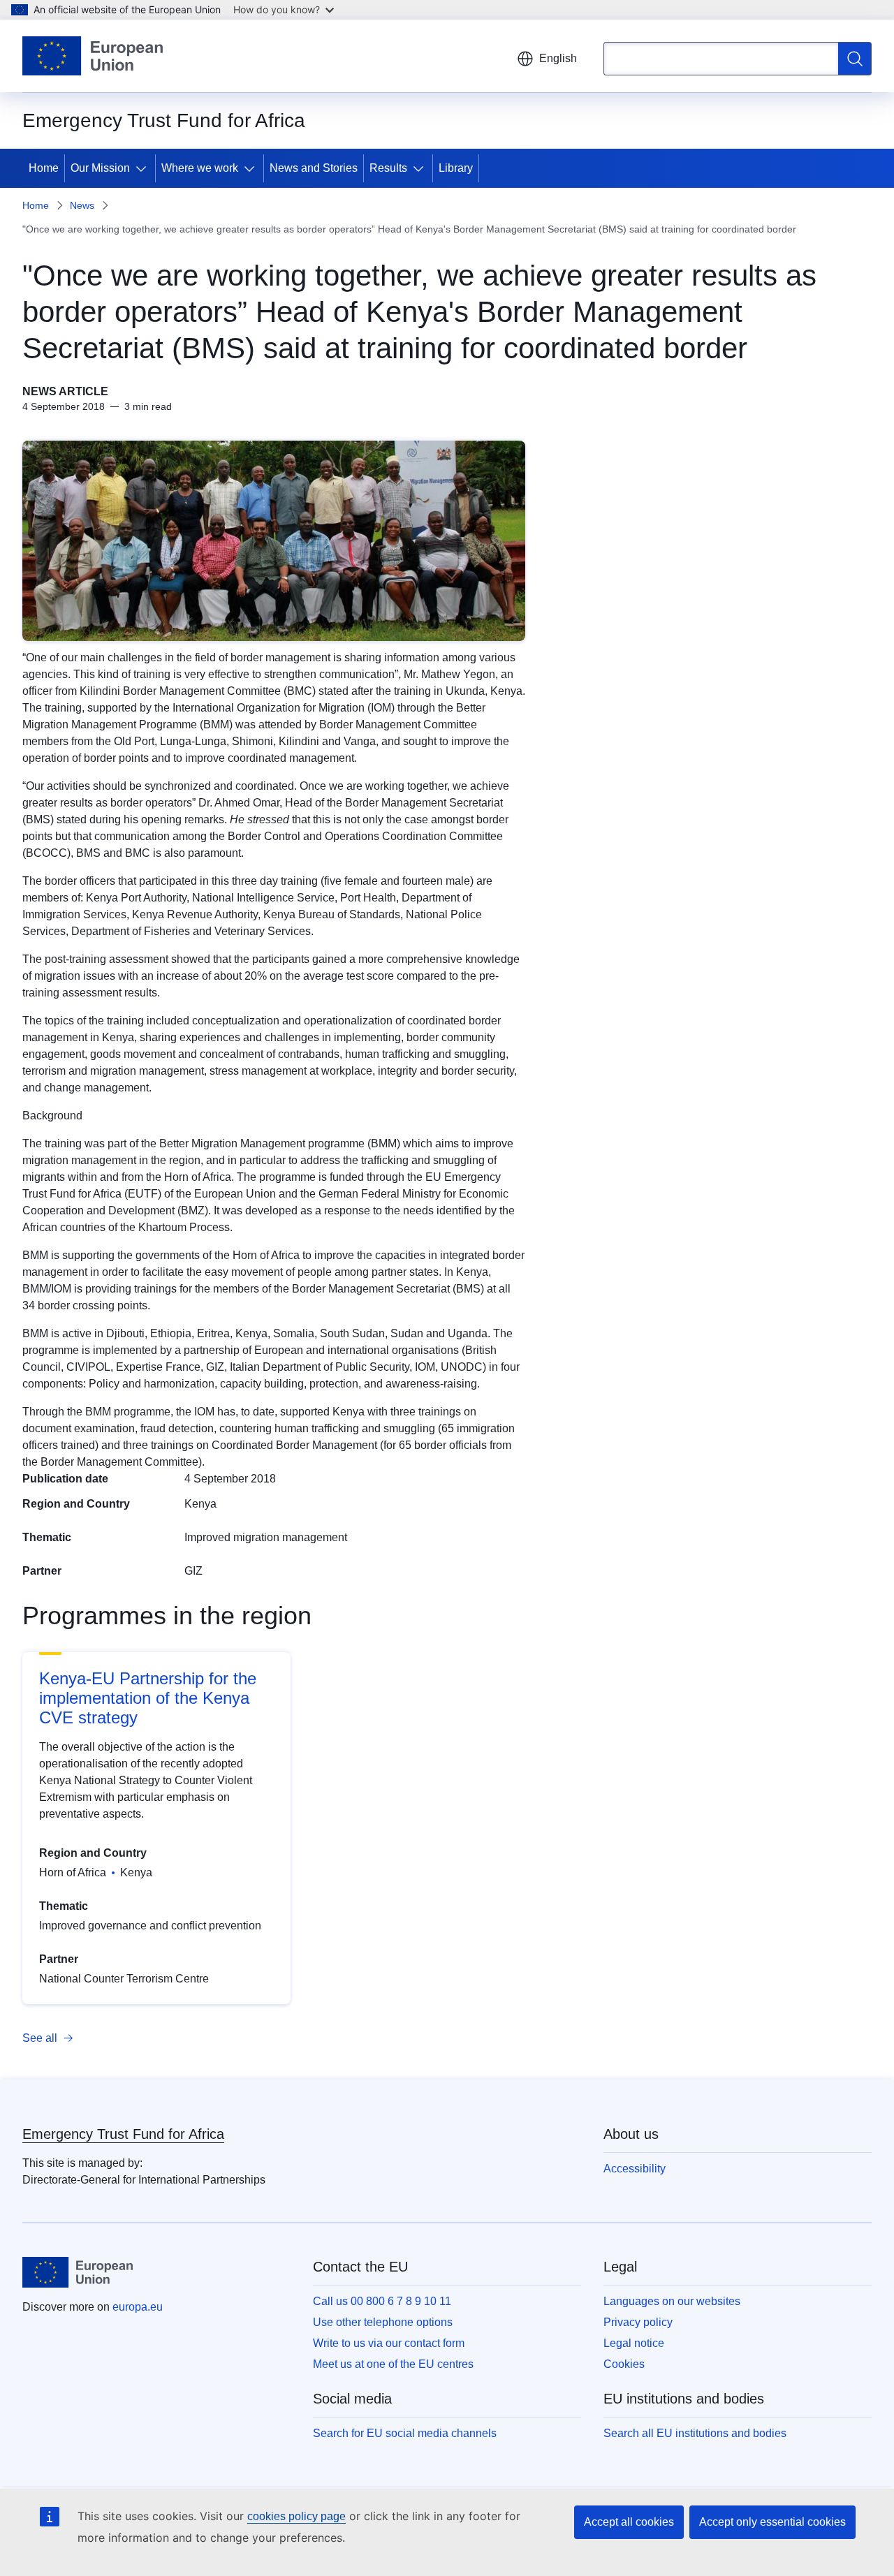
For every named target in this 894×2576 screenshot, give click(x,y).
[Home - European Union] (93, 56)
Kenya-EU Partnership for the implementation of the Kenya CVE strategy (148, 1698)
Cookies (624, 2364)
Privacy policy (638, 2322)
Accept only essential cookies (772, 2522)
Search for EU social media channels (405, 2433)
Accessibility (635, 2169)
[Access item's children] (144, 168)
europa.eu (138, 2307)
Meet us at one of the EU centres (393, 2364)
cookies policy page (296, 2516)
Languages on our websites (672, 2301)
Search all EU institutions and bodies (695, 2433)
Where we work (200, 168)
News (82, 205)
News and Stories (314, 168)
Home (44, 168)
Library (456, 168)
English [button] (558, 58)
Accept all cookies (629, 2522)
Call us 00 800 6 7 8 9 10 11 (382, 2301)
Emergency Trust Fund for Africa (123, 2134)
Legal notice (634, 2343)
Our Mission (100, 168)
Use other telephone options (383, 2322)
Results (388, 168)
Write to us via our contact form (389, 2343)
